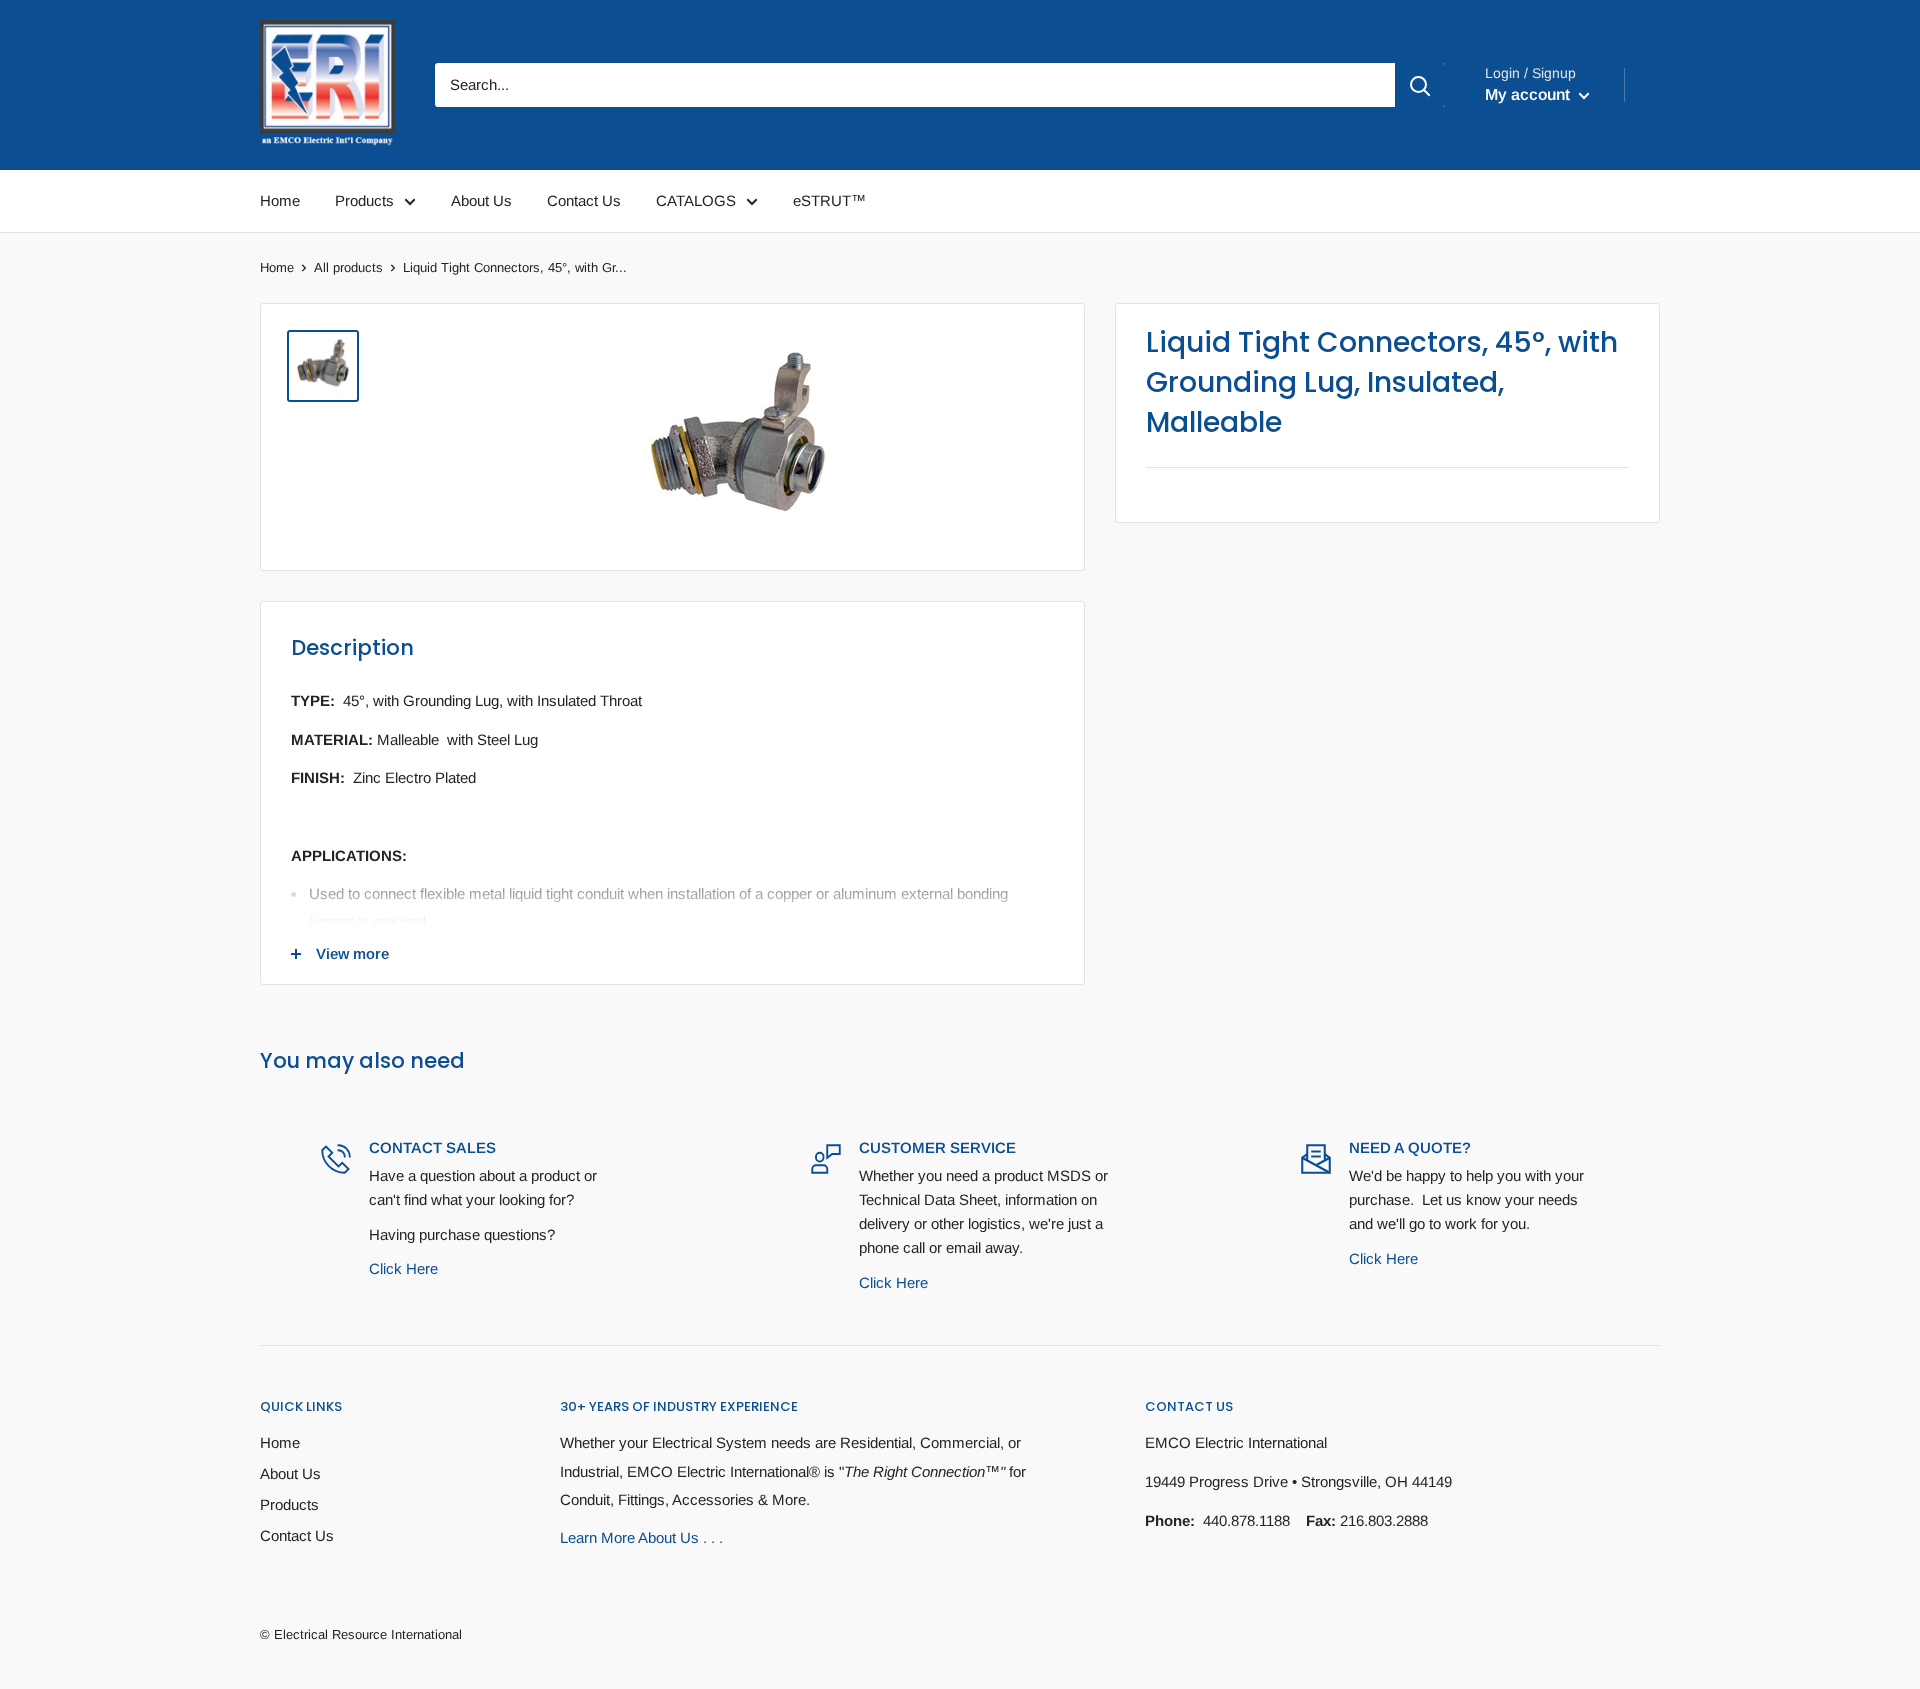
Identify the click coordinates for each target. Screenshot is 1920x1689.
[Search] (1420, 85)
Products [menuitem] (364, 200)
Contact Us (297, 1535)
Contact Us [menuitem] (584, 200)
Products (289, 1504)
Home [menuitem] (280, 200)
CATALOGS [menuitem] (696, 200)
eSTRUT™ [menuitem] (829, 200)
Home (277, 267)
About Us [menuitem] (481, 200)
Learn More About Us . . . (641, 1537)
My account (1529, 94)
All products (348, 267)
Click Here (403, 1268)
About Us (290, 1473)
